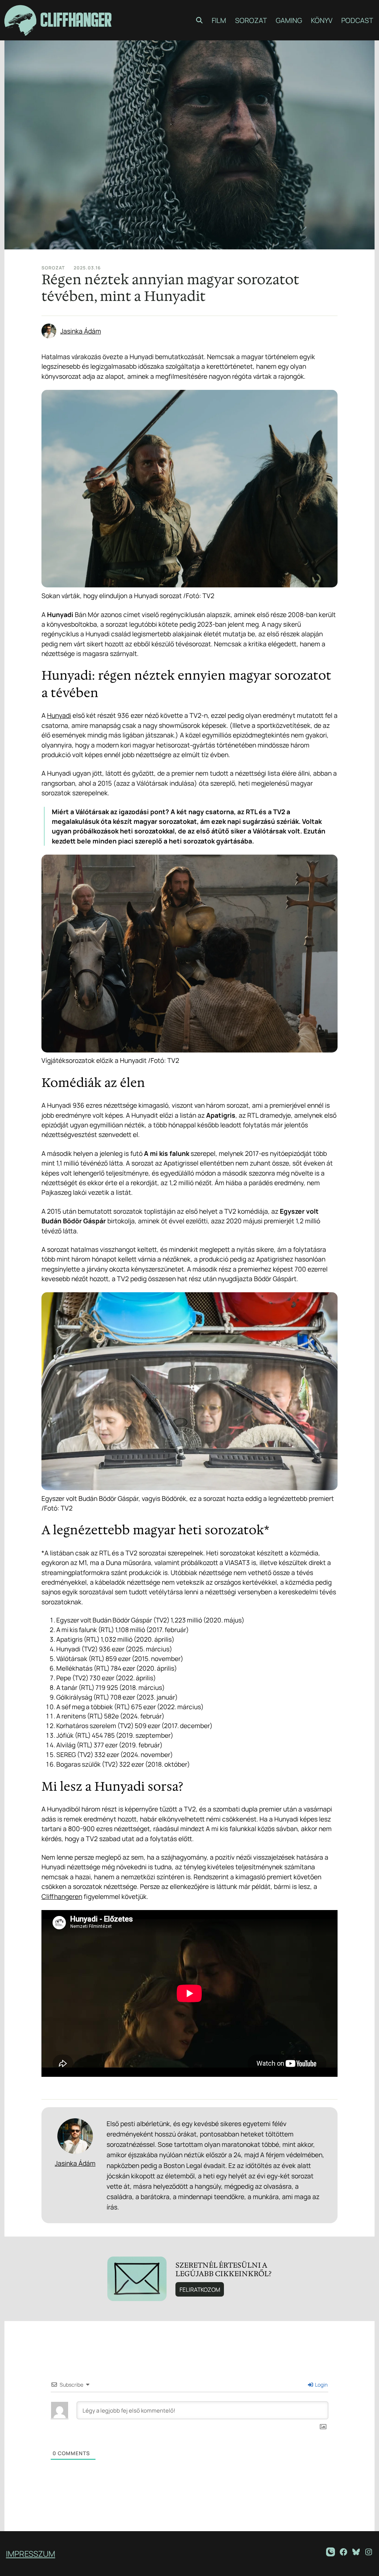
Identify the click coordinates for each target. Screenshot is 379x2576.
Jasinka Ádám (81, 331)
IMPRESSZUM (31, 2554)
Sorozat (53, 268)
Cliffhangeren (62, 1896)
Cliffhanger (76, 20)
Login (321, 2385)
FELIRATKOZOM (200, 2290)
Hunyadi (59, 715)
